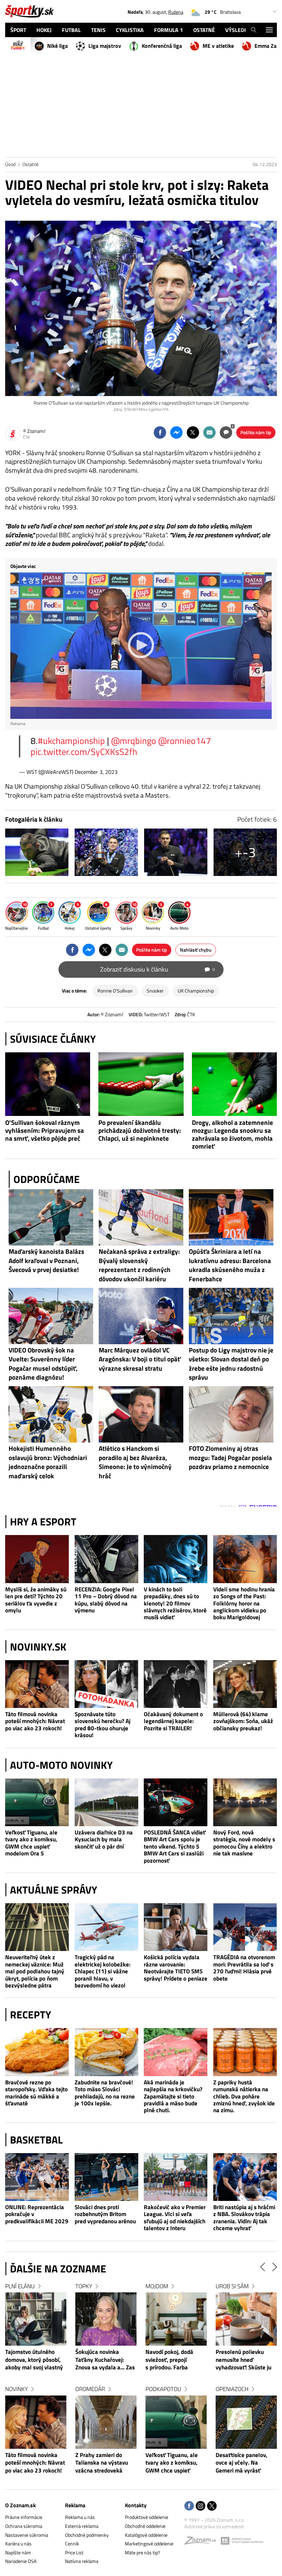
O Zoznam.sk (20, 2505)
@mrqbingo (134, 741)
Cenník (72, 2544)
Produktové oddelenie (147, 2517)
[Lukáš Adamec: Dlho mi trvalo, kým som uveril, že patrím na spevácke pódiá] (36, 2319)
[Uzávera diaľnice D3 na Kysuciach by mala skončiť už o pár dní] (107, 1802)
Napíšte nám (18, 2552)
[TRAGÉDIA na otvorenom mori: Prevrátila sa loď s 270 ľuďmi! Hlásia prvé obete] (245, 1927)
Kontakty (136, 2505)
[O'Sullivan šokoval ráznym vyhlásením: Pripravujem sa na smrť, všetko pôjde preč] (48, 1084)
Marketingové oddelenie (149, 2544)
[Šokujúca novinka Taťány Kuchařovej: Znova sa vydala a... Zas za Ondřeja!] (176, 2319)
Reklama (75, 2505)
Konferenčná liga (162, 46)
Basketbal (36, 2140)
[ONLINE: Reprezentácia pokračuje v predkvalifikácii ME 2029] (37, 2177)
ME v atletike (218, 46)
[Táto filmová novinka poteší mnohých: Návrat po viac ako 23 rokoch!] (37, 1684)
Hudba (14, 2286)
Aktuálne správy (54, 1890)
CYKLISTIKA (130, 30)
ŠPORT (18, 30)
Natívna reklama (82, 2561)
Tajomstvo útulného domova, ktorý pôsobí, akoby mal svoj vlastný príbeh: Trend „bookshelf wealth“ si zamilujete (104, 2360)
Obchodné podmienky (87, 2535)
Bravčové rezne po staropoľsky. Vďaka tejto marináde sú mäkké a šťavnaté (36, 2093)
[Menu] (269, 30)
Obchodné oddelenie (145, 2526)
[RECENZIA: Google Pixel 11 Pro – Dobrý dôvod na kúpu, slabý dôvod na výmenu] (107, 1559)
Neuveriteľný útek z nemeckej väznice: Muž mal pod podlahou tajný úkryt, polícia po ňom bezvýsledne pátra (35, 1971)
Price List (74, 2552)
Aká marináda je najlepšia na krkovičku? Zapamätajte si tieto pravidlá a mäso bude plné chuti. (173, 2096)
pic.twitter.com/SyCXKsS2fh (84, 752)
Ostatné (30, 164)
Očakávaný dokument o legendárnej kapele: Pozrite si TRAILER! (173, 1721)
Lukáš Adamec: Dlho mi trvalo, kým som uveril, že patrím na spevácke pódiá (34, 2360)
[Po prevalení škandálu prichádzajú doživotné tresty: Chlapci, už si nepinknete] (141, 1084)
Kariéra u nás (18, 2544)
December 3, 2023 (96, 772)
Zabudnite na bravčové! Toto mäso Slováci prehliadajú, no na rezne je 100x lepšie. (105, 2093)
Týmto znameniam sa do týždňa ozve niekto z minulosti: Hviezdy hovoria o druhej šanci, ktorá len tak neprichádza (36, 2463)
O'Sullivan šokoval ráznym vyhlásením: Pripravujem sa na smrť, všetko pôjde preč (45, 1130)
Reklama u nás (80, 2517)
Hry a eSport (43, 1522)
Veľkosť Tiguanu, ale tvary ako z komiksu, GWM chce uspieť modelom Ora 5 (31, 1843)
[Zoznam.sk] (203, 2542)
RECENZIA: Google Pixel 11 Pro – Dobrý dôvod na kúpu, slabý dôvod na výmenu (106, 1600)
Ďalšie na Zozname (58, 2269)
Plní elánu (90, 2286)
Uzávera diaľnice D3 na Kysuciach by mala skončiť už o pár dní (104, 1839)
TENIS (98, 30)
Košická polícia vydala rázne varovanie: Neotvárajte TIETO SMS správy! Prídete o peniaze (176, 1968)
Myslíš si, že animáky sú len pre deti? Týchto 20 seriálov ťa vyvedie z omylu (36, 1600)
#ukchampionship (71, 741)
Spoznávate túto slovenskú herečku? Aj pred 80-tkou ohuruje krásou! (102, 1725)
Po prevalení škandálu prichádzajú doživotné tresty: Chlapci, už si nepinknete (140, 1130)
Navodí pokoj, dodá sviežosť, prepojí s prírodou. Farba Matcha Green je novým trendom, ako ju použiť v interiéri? (245, 2360)
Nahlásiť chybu (196, 950)
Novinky (87, 2389)
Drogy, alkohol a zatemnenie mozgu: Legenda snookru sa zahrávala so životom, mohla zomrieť (232, 1134)
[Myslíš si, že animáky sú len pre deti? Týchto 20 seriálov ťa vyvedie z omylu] (37, 1559)
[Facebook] (189, 2506)
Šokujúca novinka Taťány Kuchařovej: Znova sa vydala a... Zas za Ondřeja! (175, 2360)
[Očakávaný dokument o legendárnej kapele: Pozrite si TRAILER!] (176, 1684)
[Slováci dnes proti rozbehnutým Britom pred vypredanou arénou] (107, 2177)
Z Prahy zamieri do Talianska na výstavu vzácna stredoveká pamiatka (172, 2463)
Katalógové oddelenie (146, 2535)
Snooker (155, 991)
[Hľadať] (254, 30)
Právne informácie (24, 2517)
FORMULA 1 (169, 30)
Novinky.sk (38, 1647)
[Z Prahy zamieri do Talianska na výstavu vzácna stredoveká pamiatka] (176, 2422)
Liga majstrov (105, 46)
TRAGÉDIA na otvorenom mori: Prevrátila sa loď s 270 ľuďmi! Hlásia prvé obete (244, 1968)
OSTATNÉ (204, 30)
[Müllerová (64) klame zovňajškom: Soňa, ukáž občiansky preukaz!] (245, 1684)
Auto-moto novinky (61, 1765)
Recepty (31, 2015)
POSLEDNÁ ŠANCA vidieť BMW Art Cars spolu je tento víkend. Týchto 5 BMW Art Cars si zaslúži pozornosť (175, 1846)
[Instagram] (200, 2506)
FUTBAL (71, 30)
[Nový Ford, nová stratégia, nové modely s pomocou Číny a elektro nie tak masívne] (245, 1802)
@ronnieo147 (185, 741)
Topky (154, 2286)
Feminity (17, 2389)
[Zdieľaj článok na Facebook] (160, 432)
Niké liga (57, 46)
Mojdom (227, 2286)
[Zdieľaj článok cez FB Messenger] (176, 432)
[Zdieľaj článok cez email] (209, 432)
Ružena (176, 12)
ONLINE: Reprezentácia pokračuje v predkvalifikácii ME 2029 (37, 2214)
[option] (36, 2385)
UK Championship (196, 991)
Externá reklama (82, 2526)
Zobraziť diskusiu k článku (158, 969)
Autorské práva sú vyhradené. (214, 2526)
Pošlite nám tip (256, 432)
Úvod (10, 164)
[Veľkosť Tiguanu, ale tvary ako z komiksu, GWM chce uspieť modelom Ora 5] (37, 1802)
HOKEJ (44, 30)
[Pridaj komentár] (226, 432)
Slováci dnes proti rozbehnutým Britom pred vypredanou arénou (105, 2214)
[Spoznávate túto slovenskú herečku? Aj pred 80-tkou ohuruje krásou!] (107, 1684)
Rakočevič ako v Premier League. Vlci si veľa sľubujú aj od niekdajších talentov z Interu (175, 2218)
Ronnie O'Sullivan (115, 991)
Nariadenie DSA (21, 2561)
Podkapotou (234, 2389)
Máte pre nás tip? (142, 2552)
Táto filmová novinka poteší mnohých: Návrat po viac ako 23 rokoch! (35, 1721)
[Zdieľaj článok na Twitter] (193, 432)
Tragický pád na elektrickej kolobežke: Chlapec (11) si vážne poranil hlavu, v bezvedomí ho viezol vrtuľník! (102, 1971)
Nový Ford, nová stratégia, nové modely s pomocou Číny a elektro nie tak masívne (244, 1843)
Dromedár (160, 2389)
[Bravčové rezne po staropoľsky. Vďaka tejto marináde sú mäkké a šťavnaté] (37, 2052)
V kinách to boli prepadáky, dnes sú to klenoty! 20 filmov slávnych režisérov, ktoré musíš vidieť (175, 1603)
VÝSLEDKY (238, 30)
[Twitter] (212, 2506)
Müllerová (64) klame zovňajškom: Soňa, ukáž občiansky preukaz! (243, 1721)
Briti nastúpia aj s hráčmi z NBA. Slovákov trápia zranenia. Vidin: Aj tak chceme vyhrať (244, 2218)
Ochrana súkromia (24, 2526)
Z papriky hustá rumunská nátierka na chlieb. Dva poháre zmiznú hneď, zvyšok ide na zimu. (244, 2096)
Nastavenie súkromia (27, 2535)
